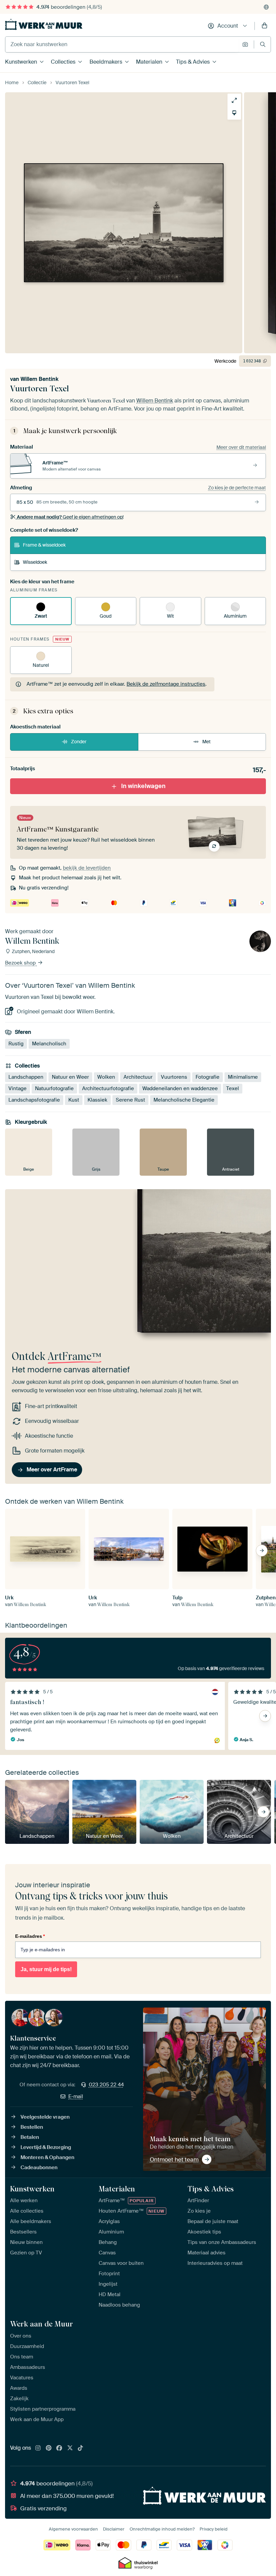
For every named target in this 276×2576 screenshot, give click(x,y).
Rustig (16, 1044)
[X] (70, 2448)
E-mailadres (30, 1936)
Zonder (79, 742)
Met (206, 742)
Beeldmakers (106, 62)
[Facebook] (59, 2448)
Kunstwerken (21, 62)
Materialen (149, 62)
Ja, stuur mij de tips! (46, 1969)
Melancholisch (49, 1044)
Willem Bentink (40, 379)
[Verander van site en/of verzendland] (266, 7)
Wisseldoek (35, 562)
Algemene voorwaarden (73, 2529)
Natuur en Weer (70, 1077)
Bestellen (32, 2127)
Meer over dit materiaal (241, 447)
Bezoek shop (21, 963)
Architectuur (138, 1077)
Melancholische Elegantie (184, 1100)
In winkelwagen (143, 786)
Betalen (30, 2137)
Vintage (18, 1088)
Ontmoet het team (174, 2159)
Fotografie (208, 1077)
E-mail (76, 2096)
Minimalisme (243, 1077)
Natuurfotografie (54, 1088)
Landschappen (26, 1077)
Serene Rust (130, 1100)
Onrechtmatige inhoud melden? (162, 2529)
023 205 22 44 (106, 2085)
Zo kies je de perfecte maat (237, 488)
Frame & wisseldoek (44, 545)
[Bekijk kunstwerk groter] (234, 100)
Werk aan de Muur (42, 2324)
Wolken (106, 1077)
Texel (233, 1088)
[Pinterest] (49, 2448)
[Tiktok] (80, 2448)
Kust (74, 1100)
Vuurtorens (174, 1077)
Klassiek (97, 1100)
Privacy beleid (214, 2529)
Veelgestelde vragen (45, 2117)
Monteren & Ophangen (47, 2157)
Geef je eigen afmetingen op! (70, 517)
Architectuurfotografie (108, 1088)
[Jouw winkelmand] (265, 26)
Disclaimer (114, 2529)
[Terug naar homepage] (44, 24)
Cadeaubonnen (39, 2167)
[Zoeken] (263, 44)
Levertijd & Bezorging (46, 2147)
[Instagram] (38, 2448)
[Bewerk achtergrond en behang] (234, 113)
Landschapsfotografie (34, 1100)
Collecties (63, 62)
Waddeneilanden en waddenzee (180, 1088)
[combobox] (122, 44)
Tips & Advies (193, 62)
